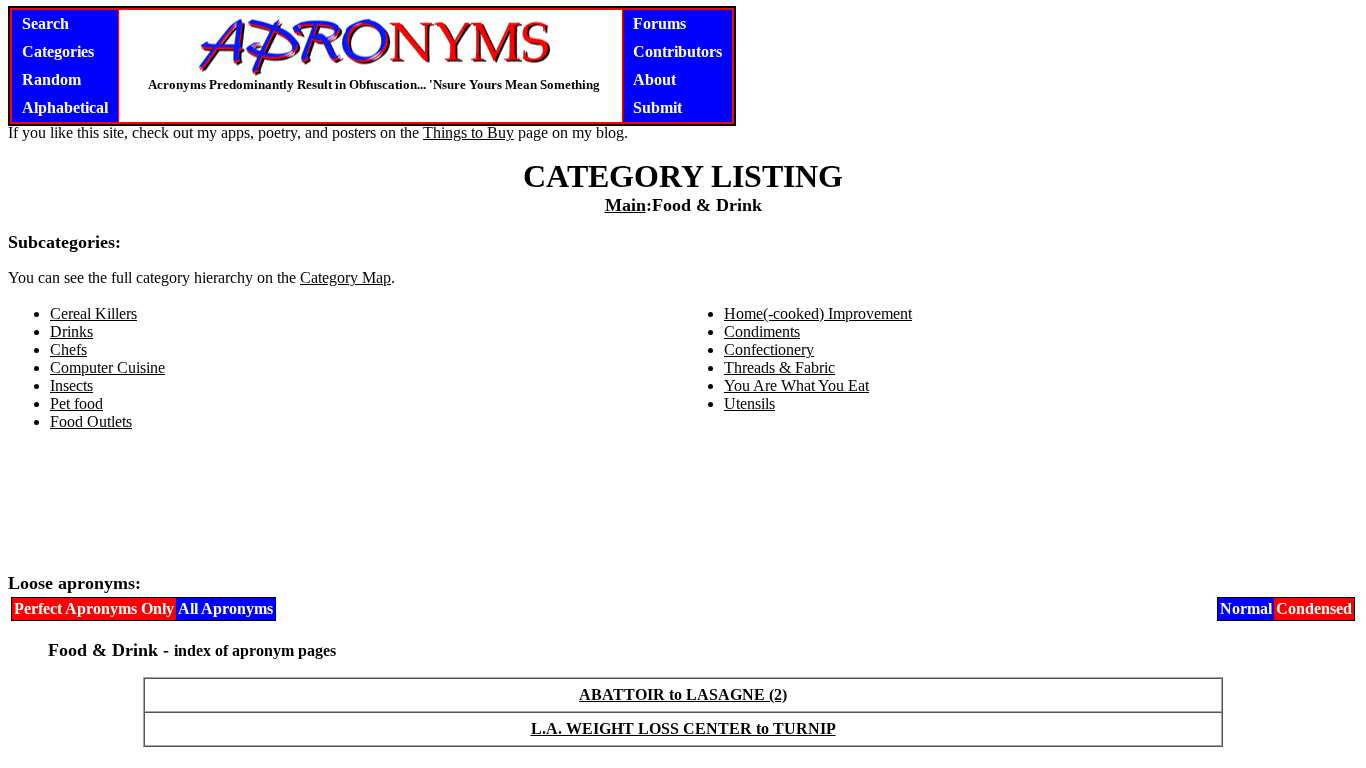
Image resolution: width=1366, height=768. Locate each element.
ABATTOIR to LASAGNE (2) (683, 694)
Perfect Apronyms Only (94, 608)
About (654, 79)
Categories (58, 51)
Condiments (762, 331)
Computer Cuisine (107, 367)
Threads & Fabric (779, 367)
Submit (657, 107)
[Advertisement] (683, 510)
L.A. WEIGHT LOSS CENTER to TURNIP (683, 728)
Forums (659, 23)
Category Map (345, 277)
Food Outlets (91, 421)
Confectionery (769, 349)
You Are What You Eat (796, 385)
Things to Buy (468, 132)
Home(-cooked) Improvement (818, 313)
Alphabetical (65, 107)
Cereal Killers (93, 313)
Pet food (76, 403)
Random (51, 79)
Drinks (71, 331)
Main (625, 205)
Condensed (1314, 608)
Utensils (749, 403)
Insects (71, 385)
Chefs (68, 349)
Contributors (677, 51)
